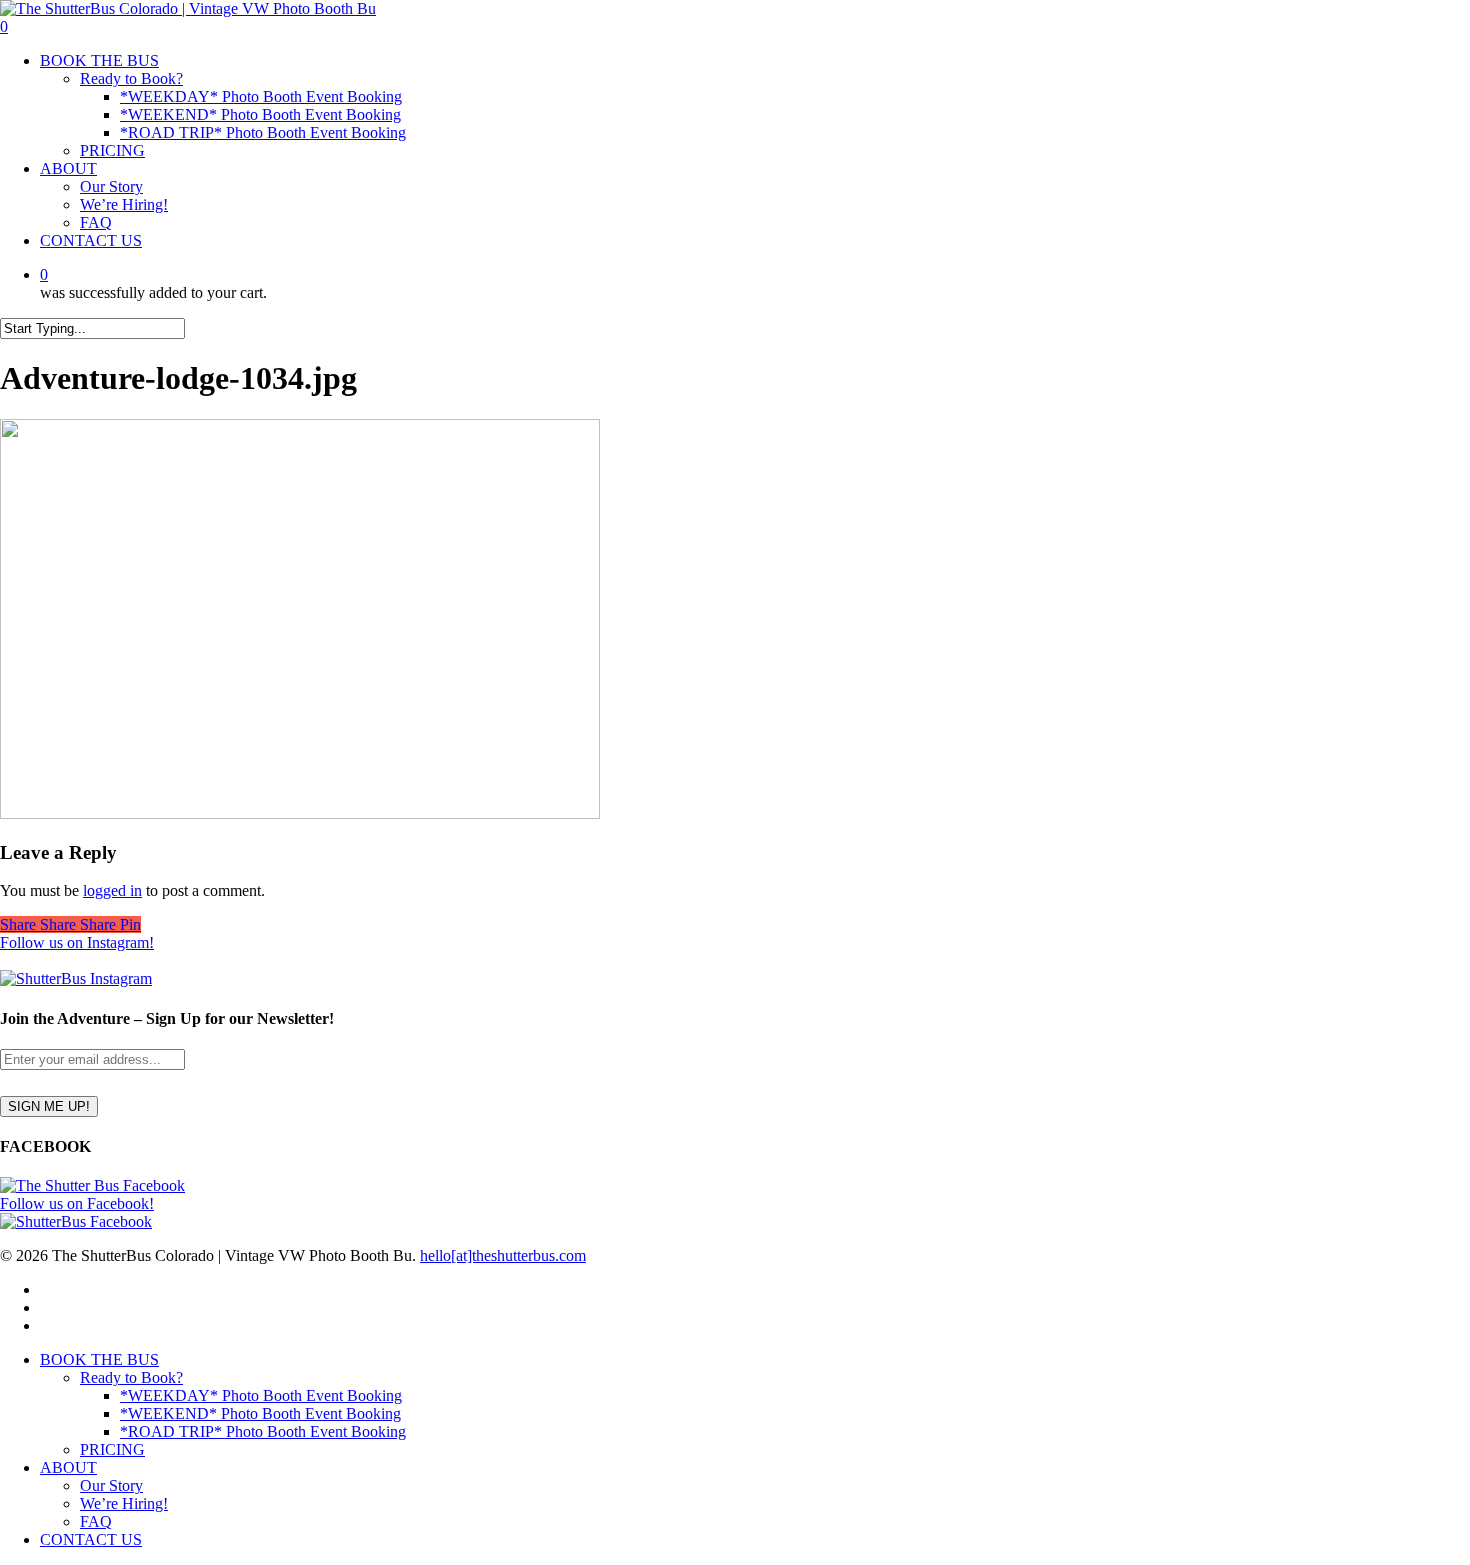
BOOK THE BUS (99, 1359)
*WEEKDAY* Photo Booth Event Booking (261, 1395)
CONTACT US (91, 1539)
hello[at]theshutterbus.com (503, 1255)
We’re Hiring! (124, 1503)
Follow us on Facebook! (77, 1203)
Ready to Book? (131, 1377)
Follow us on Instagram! (77, 942)
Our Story (111, 1485)
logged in (112, 890)
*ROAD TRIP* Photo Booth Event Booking (263, 1431)
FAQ (96, 1521)
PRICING (112, 1449)
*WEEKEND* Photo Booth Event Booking (260, 1413)
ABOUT (68, 1467)
